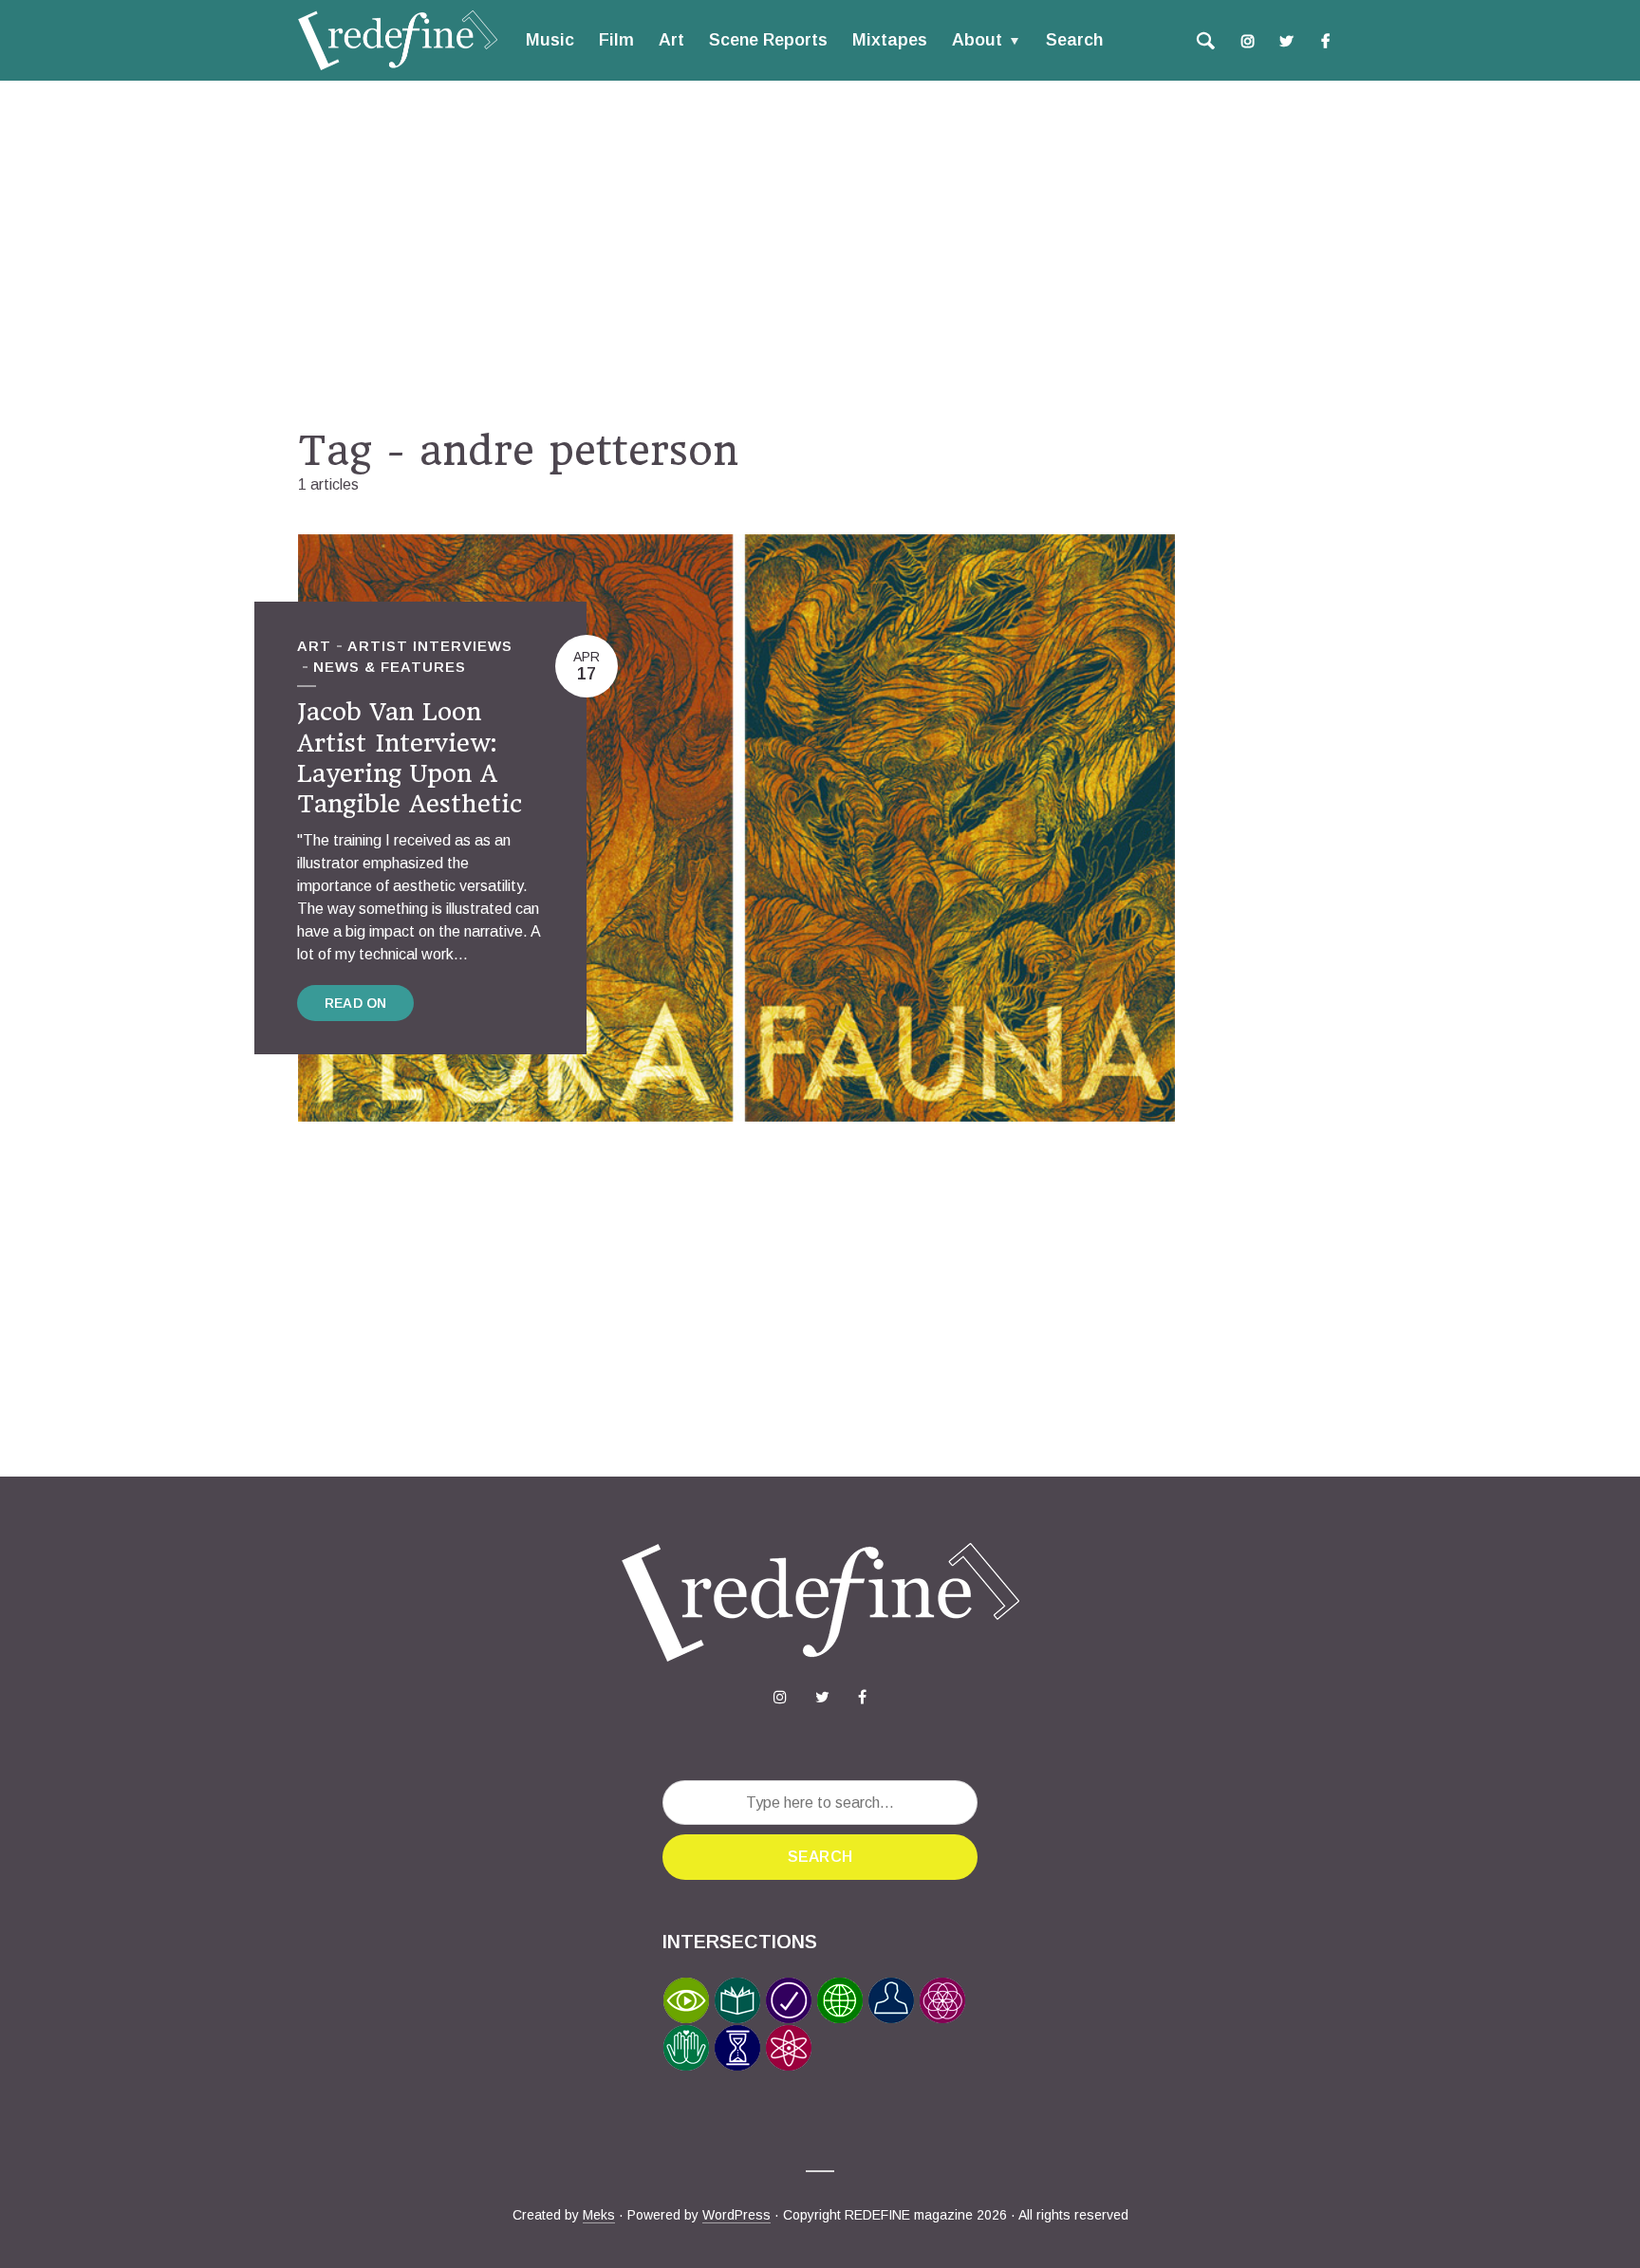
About (977, 40)
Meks (599, 2215)
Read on (355, 1003)
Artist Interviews (430, 646)
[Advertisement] (820, 253)
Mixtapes (890, 40)
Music (550, 40)
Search (1074, 40)
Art (671, 40)
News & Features (390, 667)
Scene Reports (768, 40)
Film (616, 40)
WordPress (736, 2215)
